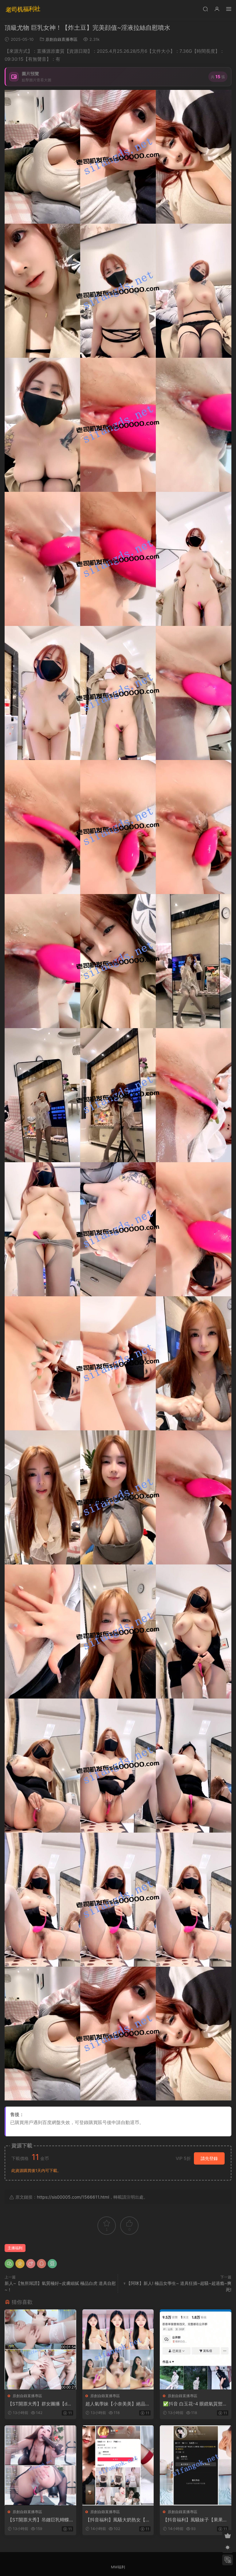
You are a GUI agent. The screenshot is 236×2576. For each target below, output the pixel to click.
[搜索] (205, 9)
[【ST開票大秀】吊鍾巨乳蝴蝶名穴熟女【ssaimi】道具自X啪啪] (40, 2465)
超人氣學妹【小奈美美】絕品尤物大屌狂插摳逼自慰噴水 (118, 2404)
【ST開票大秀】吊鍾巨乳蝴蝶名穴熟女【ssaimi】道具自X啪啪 (39, 2520)
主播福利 (15, 2248)
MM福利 (118, 2567)
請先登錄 (209, 2158)
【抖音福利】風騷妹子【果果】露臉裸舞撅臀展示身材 (195, 2520)
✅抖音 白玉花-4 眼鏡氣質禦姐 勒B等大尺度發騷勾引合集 (195, 2404)
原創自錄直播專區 (61, 39)
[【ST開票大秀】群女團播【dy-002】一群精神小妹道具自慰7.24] (40, 2349)
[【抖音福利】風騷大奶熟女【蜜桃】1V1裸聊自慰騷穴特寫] (118, 2465)
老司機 (23, 9)
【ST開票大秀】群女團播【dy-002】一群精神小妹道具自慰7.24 (40, 2404)
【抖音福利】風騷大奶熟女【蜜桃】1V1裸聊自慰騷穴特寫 (118, 2520)
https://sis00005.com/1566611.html (73, 2197)
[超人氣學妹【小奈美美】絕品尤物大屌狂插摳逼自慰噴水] (118, 2349)
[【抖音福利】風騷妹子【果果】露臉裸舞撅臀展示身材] (196, 2465)
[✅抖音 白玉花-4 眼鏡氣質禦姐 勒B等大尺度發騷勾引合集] (196, 2349)
